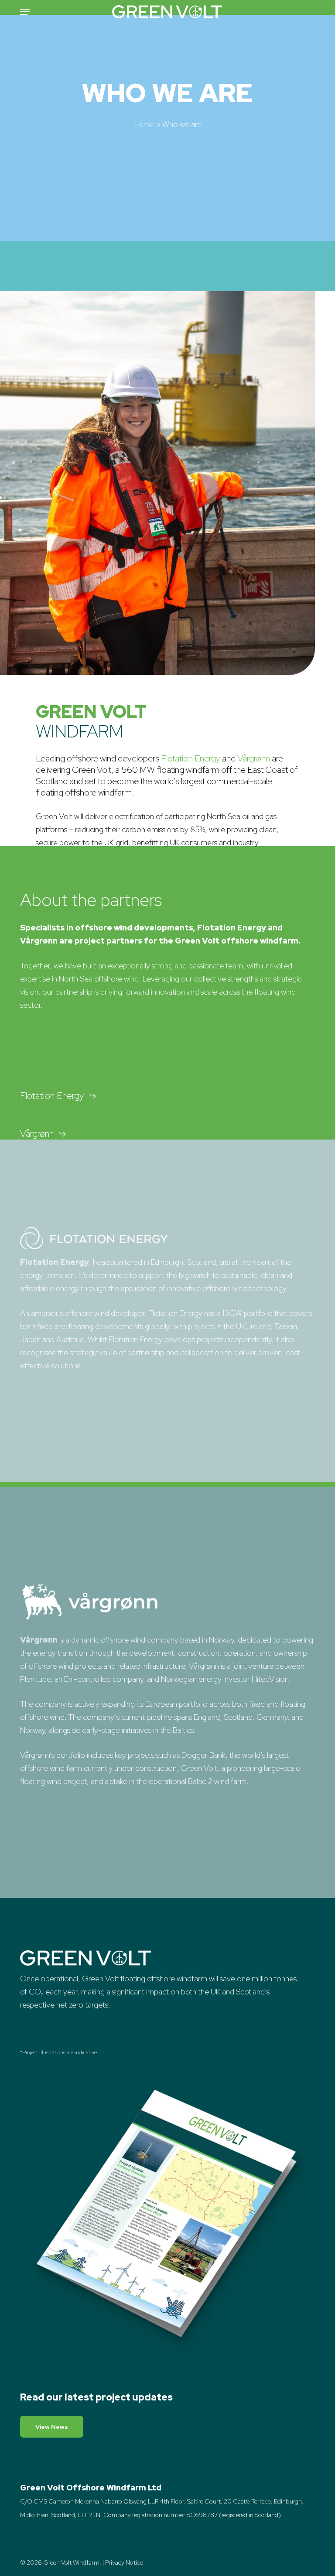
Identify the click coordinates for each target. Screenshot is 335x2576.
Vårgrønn (254, 758)
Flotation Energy (191, 758)
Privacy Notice (124, 2562)
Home (144, 124)
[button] (25, 12)
